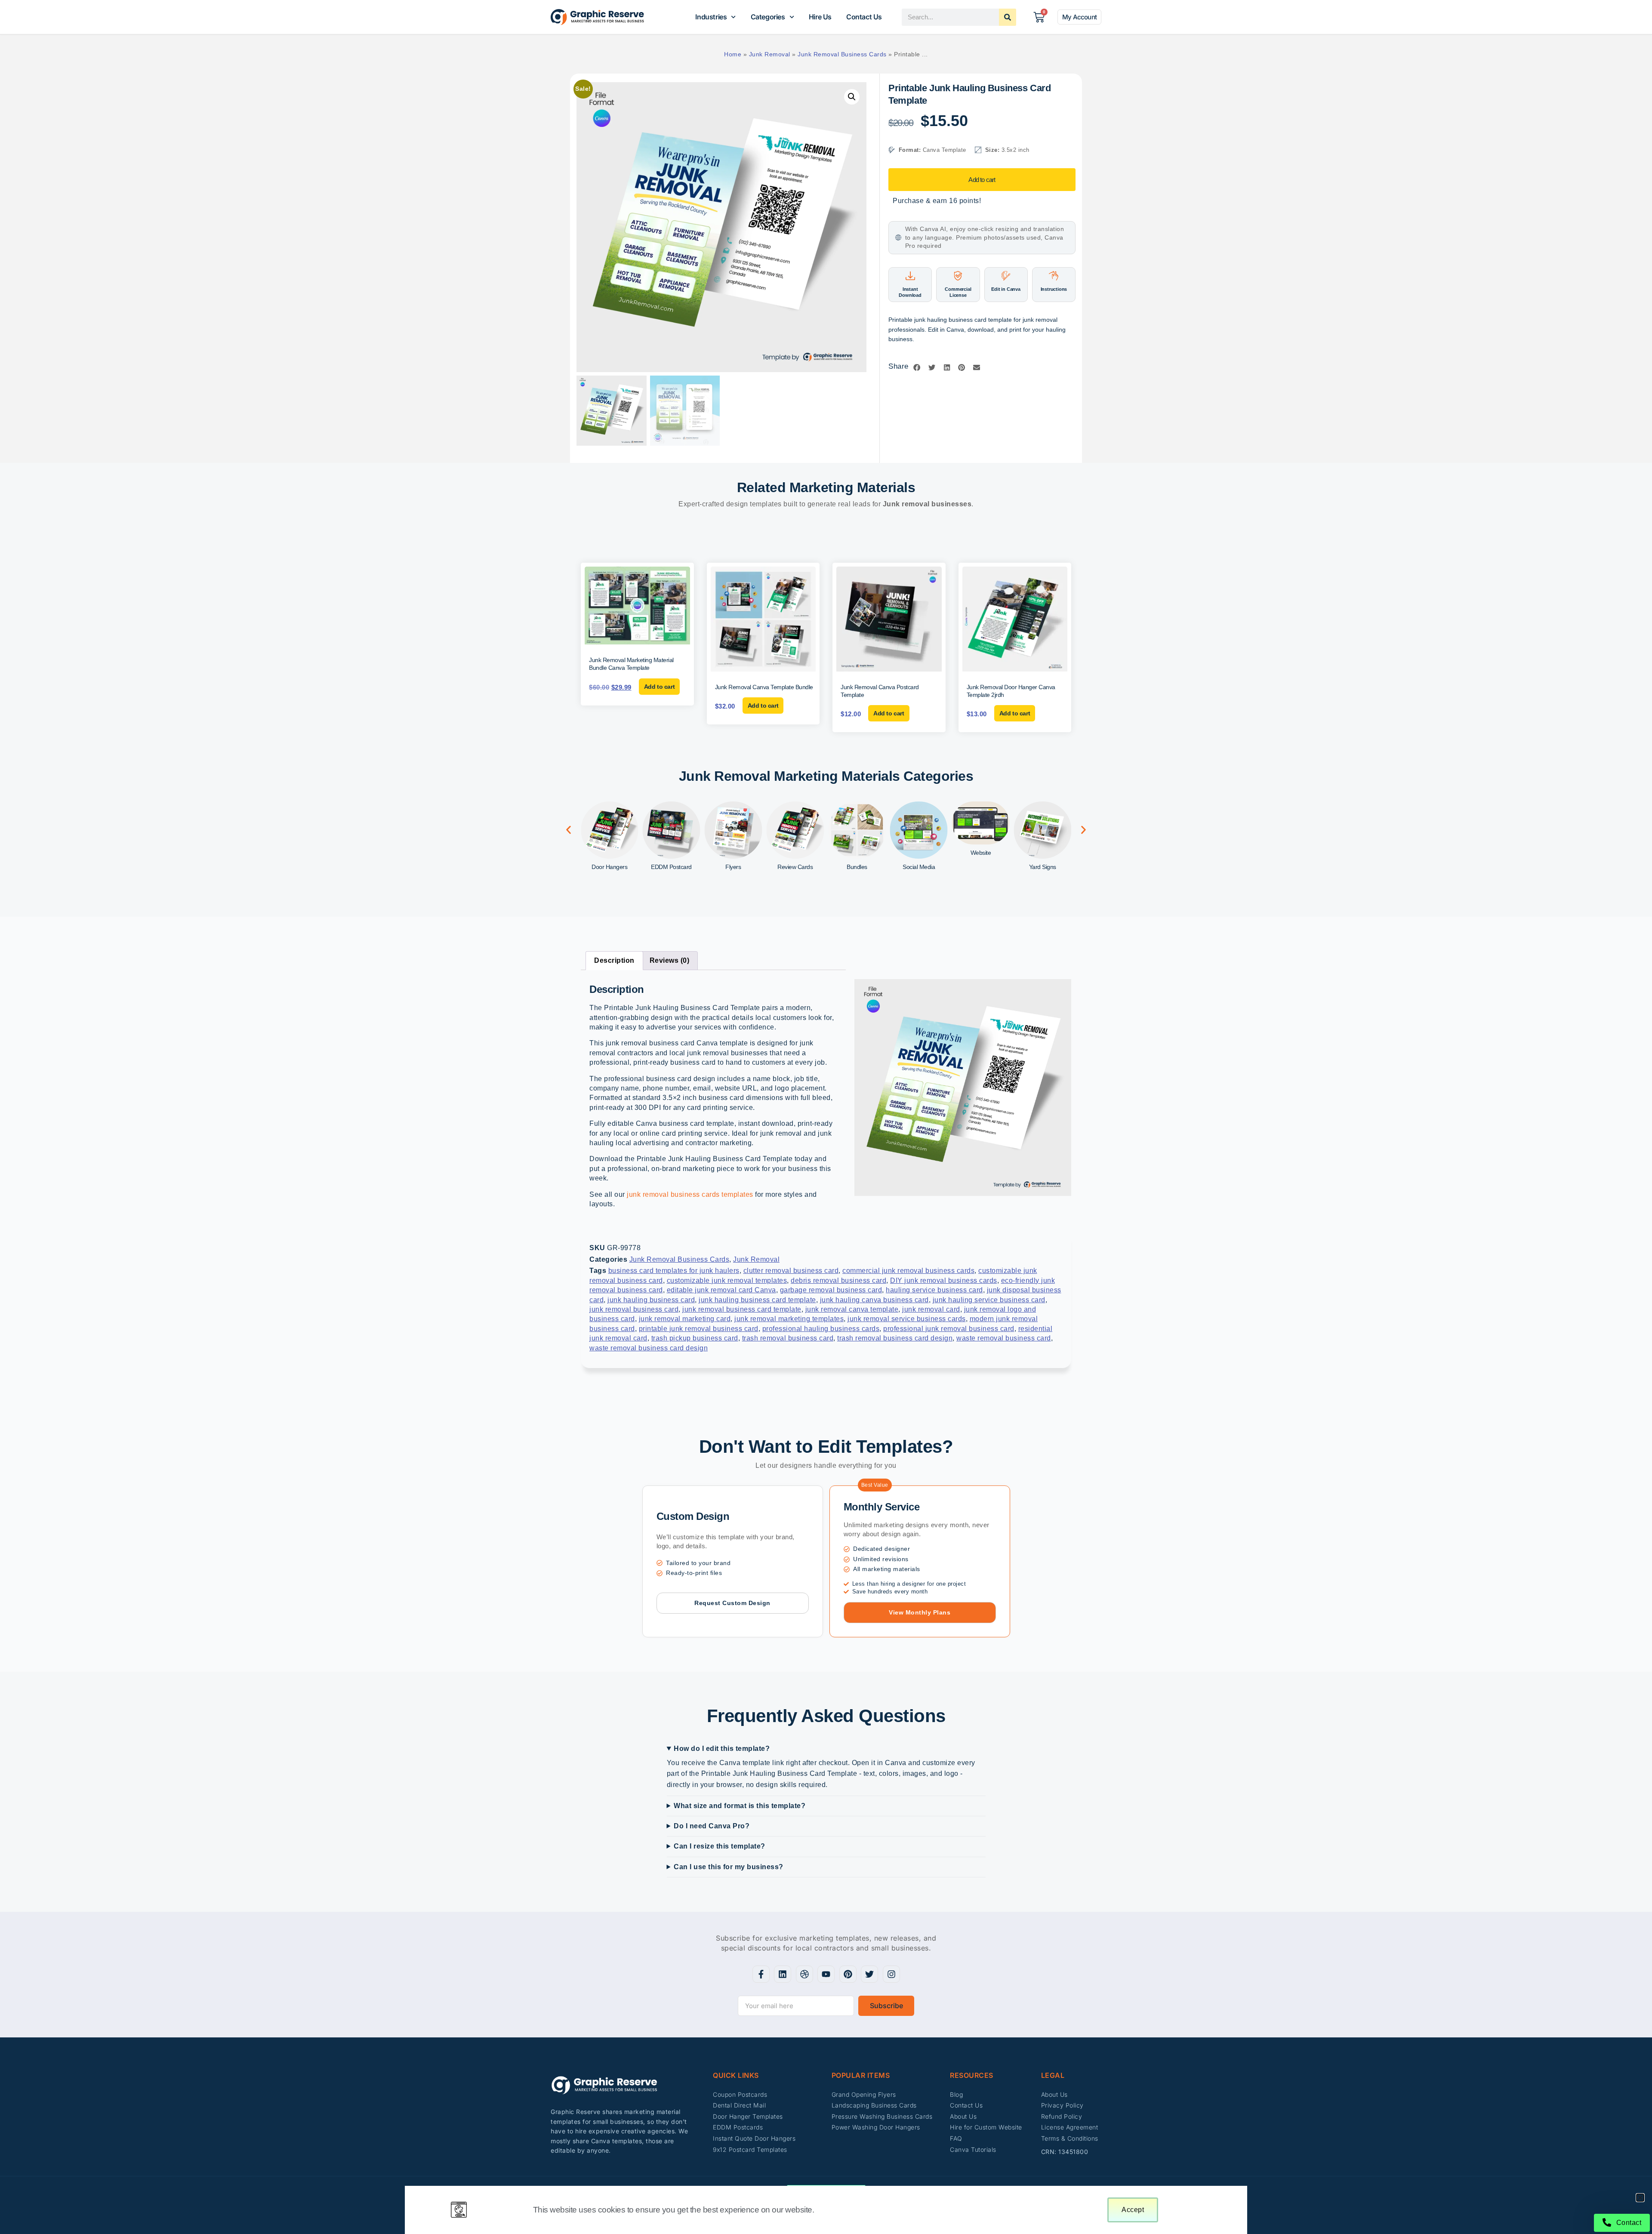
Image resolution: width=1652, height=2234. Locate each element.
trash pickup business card (695, 1338)
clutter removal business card (791, 1271)
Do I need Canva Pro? (712, 1826)
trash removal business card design (895, 1338)
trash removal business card (788, 1338)
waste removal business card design (649, 1348)
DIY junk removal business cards (944, 1280)
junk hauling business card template (757, 1300)
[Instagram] (891, 1974)
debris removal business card (838, 1280)
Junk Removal (770, 54)
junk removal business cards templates (690, 1194)
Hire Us (820, 17)
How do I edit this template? (722, 1749)
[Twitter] (869, 1974)
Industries (711, 17)
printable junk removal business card (699, 1329)
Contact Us (864, 17)
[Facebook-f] (761, 1974)
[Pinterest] (848, 1974)
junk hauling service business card (989, 1300)
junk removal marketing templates (789, 1319)
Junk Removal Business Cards (842, 54)
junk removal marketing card (685, 1319)
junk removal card (931, 1309)
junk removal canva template (852, 1309)
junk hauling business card (651, 1300)
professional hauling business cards (821, 1329)
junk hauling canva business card (874, 1300)
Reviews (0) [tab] (670, 960)
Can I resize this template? (720, 1846)
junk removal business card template (742, 1309)
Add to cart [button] (660, 687)
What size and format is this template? (740, 1806)
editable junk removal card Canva (721, 1290)
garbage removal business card (831, 1290)
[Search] (1008, 17)
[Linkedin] (783, 1974)
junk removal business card (634, 1309)
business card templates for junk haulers (674, 1271)
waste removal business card (1004, 1338)
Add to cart (982, 180)
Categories (768, 17)
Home (733, 54)
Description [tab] (614, 960)
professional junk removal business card (949, 1329)
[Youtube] (826, 1974)
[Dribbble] (804, 1974)
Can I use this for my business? (729, 1867)
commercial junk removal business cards (908, 1271)
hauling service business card (934, 1290)
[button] (852, 97)
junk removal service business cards (907, 1319)
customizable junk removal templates (727, 1280)
